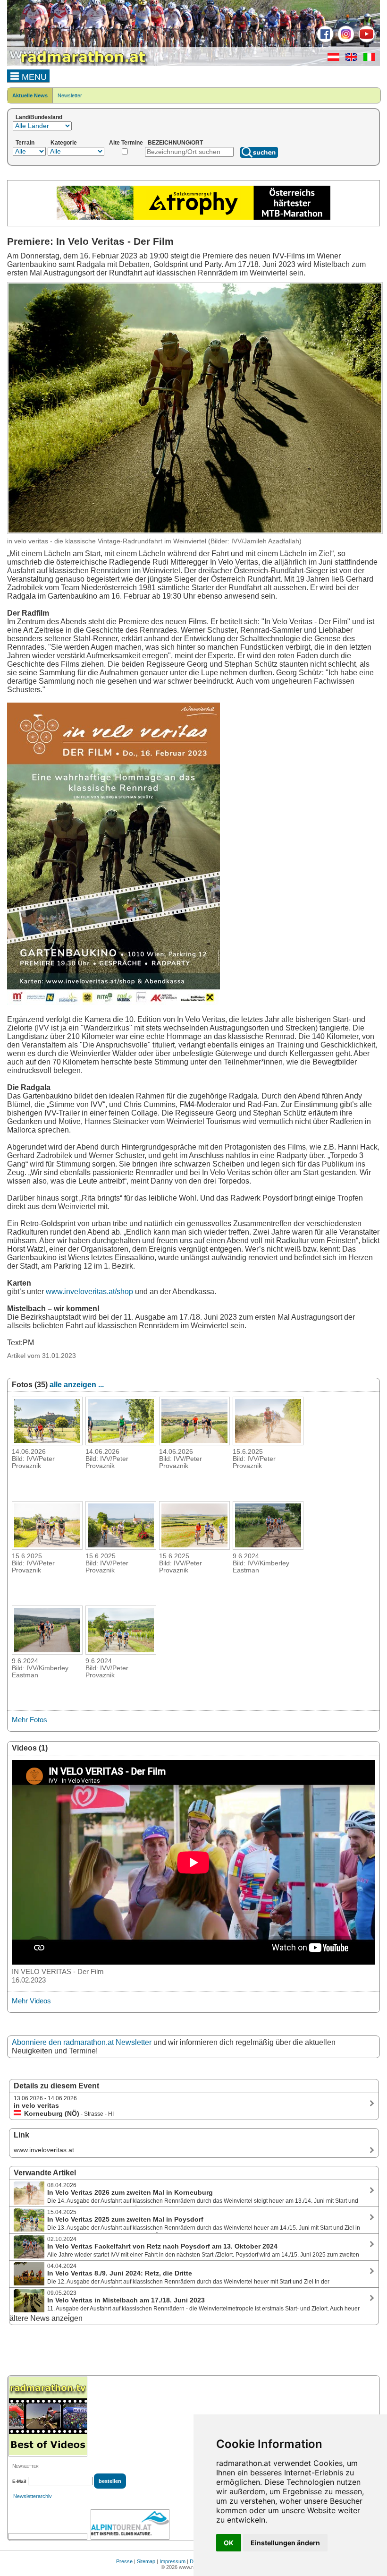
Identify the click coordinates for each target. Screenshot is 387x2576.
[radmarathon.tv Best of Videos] (48, 2417)
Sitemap (146, 2561)
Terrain (25, 143)
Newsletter (70, 95)
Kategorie (64, 143)
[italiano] (367, 59)
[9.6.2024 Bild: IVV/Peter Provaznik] (121, 1652)
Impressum (172, 2561)
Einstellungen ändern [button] (285, 2543)
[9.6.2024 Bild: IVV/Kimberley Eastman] (268, 1547)
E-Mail (19, 2481)
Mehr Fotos (29, 1720)
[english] (349, 59)
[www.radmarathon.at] (78, 64)
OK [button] (229, 2543)
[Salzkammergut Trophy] (193, 218)
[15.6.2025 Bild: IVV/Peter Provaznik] (268, 1443)
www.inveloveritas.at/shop (89, 1292)
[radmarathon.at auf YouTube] (366, 41)
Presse (124, 2561)
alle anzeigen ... (77, 1385)
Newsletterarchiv (33, 2496)
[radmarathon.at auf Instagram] (345, 41)
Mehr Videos (31, 2001)
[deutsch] (331, 59)
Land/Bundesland (39, 117)
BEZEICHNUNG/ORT (175, 143)
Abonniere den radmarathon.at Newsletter (82, 2042)
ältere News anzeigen (46, 2318)
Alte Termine (126, 143)
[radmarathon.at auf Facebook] (324, 41)
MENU (33, 77)
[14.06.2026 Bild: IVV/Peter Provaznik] (47, 1443)
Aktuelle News (30, 95)
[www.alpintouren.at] (130, 2524)
